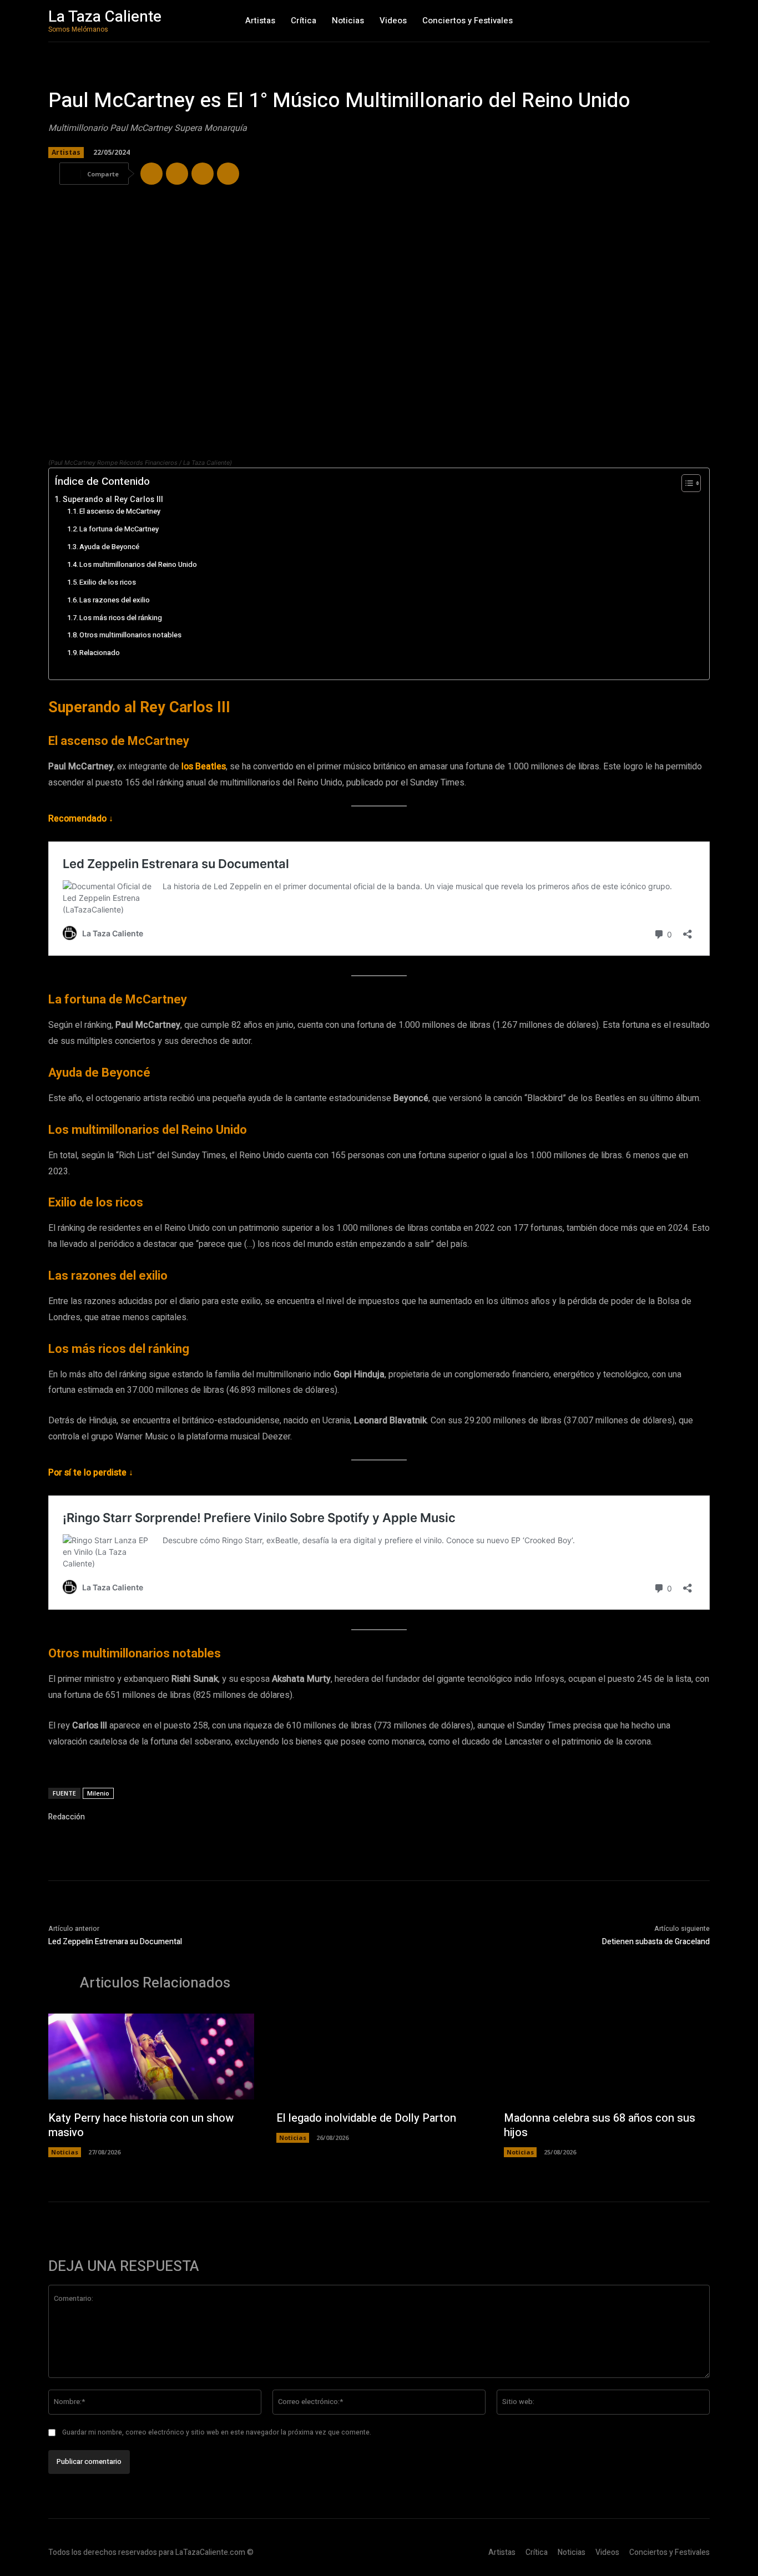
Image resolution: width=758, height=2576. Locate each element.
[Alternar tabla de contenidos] (686, 483)
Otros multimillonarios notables (130, 635)
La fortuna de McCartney (119, 529)
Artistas (66, 152)
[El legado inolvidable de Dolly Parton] (379, 2057)
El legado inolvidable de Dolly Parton (366, 2118)
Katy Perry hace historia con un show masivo (141, 2125)
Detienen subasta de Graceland (656, 1942)
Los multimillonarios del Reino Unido (138, 564)
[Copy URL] (228, 174)
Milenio (98, 1793)
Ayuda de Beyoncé (109, 547)
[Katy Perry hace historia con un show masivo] (151, 2057)
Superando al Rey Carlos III (113, 500)
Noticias (65, 2152)
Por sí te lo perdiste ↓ (91, 1473)
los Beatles (204, 767)
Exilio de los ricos (108, 582)
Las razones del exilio (115, 600)
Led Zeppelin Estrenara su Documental (115, 1942)
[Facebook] (151, 174)
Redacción (67, 1817)
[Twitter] (177, 174)
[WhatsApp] (203, 174)
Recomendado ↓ (81, 819)
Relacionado (100, 653)
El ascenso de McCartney (120, 511)
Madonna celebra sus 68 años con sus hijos (600, 2125)
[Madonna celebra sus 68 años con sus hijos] (607, 2057)
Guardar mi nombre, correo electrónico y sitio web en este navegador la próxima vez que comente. (217, 2432)
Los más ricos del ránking (121, 618)
